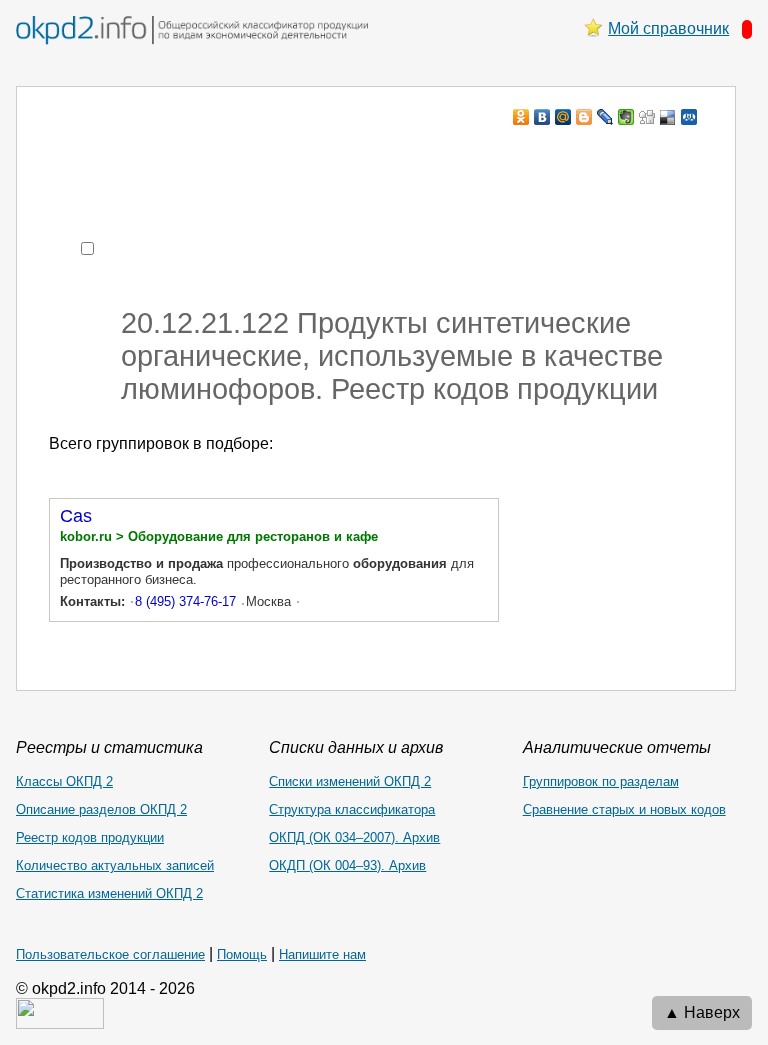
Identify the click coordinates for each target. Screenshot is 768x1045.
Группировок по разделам (601, 781)
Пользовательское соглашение (110, 954)
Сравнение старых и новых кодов (624, 809)
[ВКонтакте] (542, 117)
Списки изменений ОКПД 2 (350, 781)
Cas (76, 516)
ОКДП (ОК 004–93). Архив (347, 865)
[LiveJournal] (605, 117)
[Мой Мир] (563, 117)
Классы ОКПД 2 (64, 781)
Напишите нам (322, 954)
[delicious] (668, 117)
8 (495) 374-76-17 (185, 601)
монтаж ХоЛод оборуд (248, 155)
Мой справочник (668, 28)
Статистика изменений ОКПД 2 (109, 893)
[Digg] (647, 117)
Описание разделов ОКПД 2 (101, 809)
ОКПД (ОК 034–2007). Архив (354, 837)
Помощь (242, 954)
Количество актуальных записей (115, 865)
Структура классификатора (352, 809)
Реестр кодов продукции (90, 837)
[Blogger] (584, 117)
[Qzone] (689, 117)
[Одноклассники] (521, 117)
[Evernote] (626, 117)
